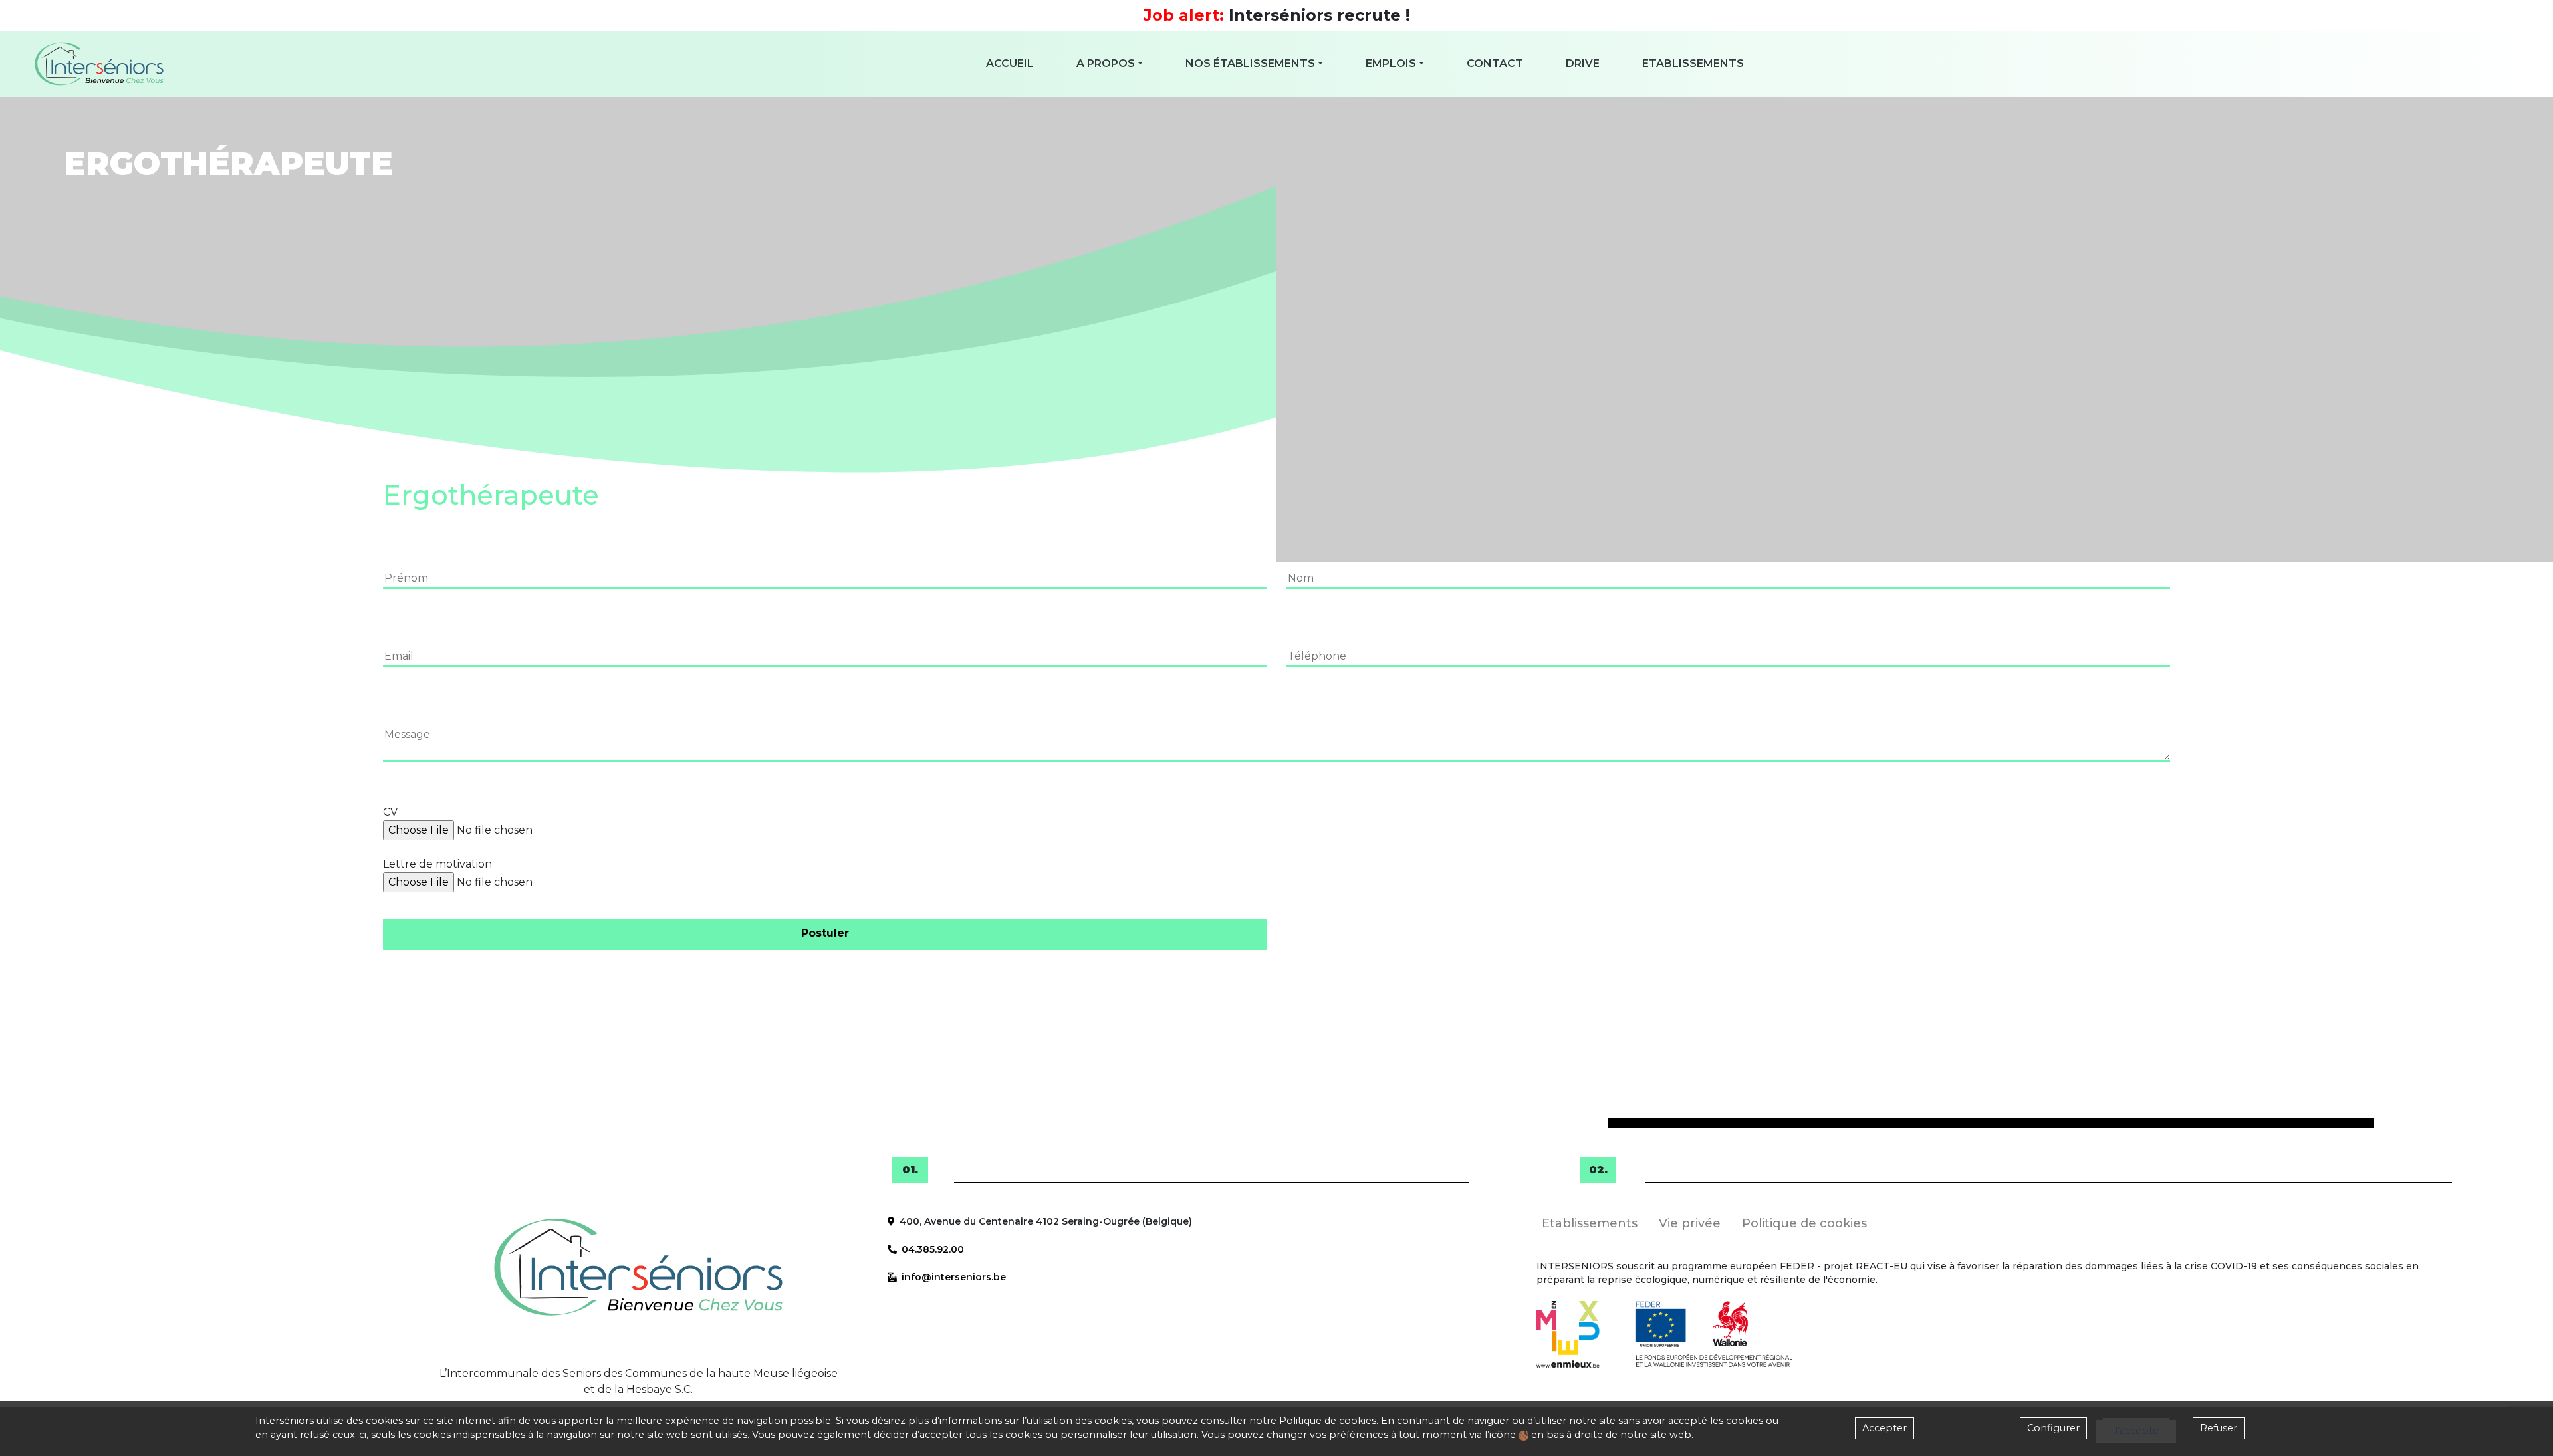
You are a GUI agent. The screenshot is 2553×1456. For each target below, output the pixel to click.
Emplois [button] (1391, 63)
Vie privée (1690, 1223)
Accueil (1010, 63)
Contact (1495, 63)
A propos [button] (1106, 63)
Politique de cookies (1328, 1421)
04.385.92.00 (933, 1249)
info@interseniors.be (954, 1277)
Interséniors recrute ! (1277, 15)
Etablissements (1693, 63)
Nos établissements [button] (1250, 63)
